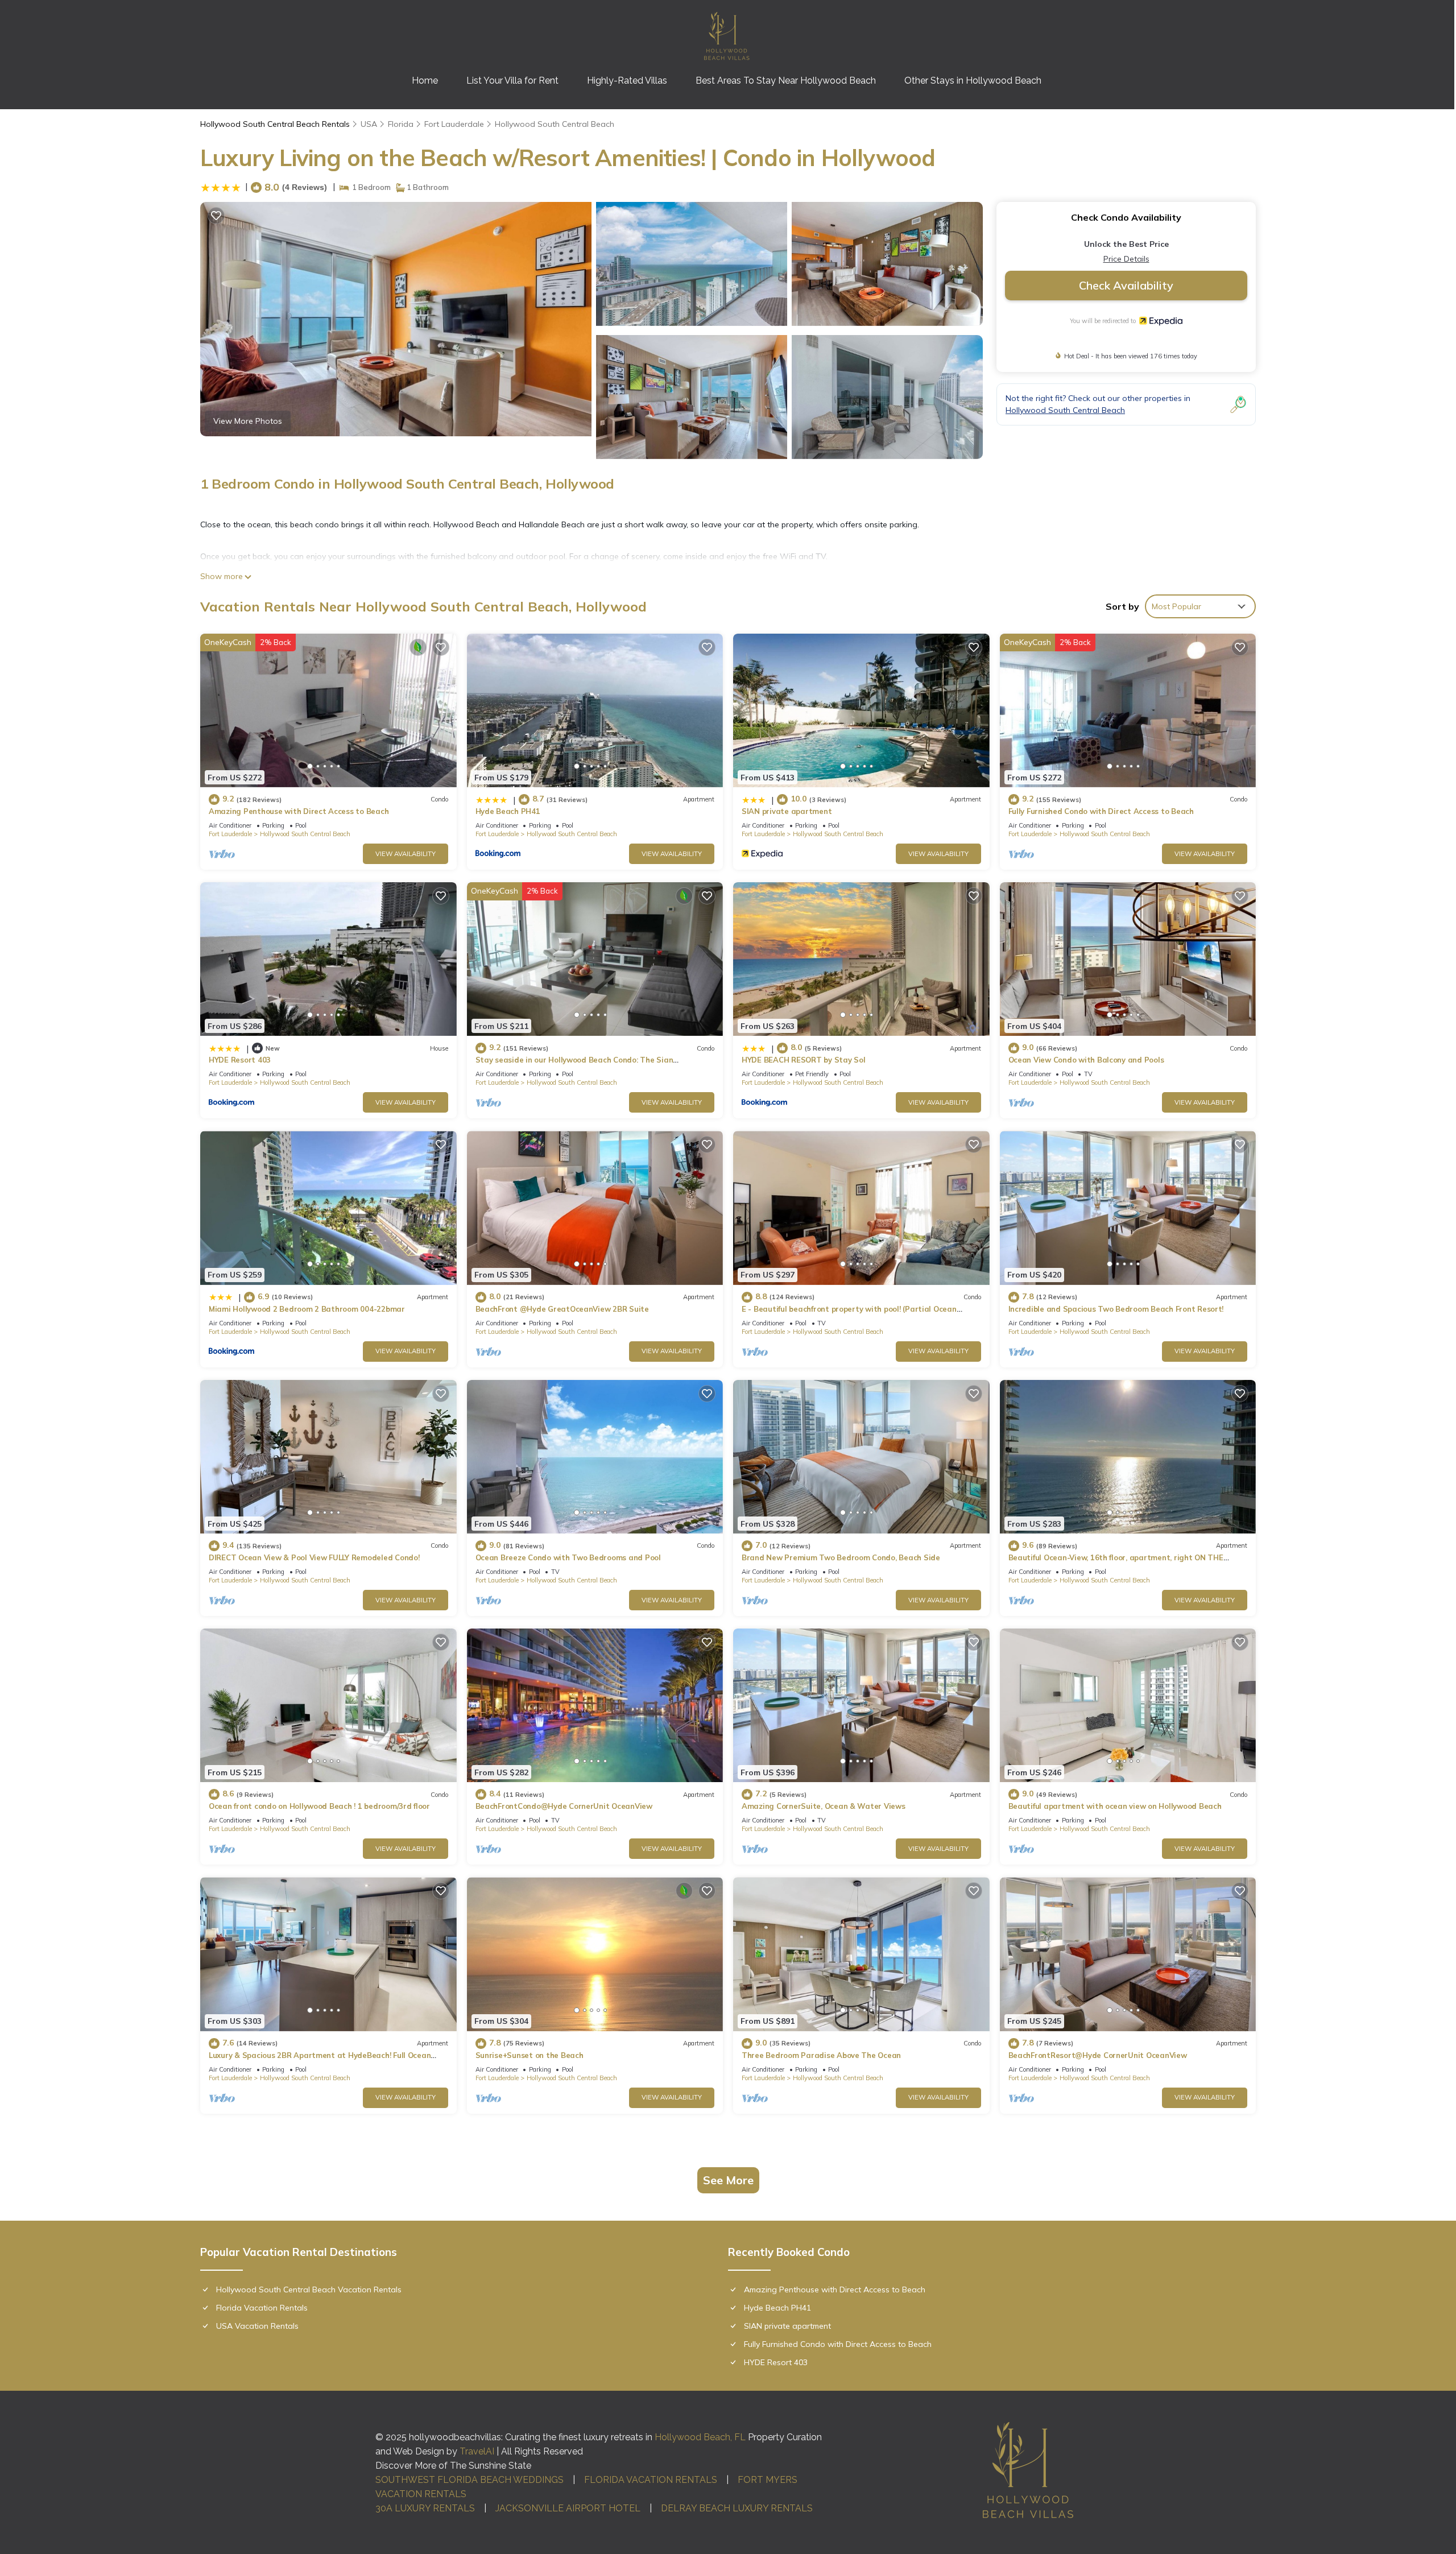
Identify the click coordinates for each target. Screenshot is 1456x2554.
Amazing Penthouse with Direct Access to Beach (299, 811)
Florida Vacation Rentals (262, 2308)
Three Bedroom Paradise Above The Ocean (821, 2055)
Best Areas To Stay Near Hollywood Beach (786, 80)
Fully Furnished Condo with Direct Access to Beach (1101, 811)
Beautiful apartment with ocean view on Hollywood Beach (1115, 1806)
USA (369, 124)
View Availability (406, 854)
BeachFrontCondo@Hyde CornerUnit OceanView (564, 1806)
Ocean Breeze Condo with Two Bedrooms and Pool (568, 1557)
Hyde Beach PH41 (508, 811)
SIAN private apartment (787, 811)
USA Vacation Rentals (257, 2326)
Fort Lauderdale (454, 124)
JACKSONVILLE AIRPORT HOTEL (568, 2508)
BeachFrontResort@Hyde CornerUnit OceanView (1098, 2055)
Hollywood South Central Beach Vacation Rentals (309, 2289)
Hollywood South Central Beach (555, 124)
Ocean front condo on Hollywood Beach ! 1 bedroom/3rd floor (319, 1806)
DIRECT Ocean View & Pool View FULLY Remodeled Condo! (314, 1557)
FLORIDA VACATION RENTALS (651, 2480)
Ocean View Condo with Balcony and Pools (1086, 1060)
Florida (401, 124)
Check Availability (1126, 285)
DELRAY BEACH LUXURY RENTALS (737, 2508)
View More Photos (248, 421)
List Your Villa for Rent (512, 80)
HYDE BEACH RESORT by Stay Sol (803, 1060)
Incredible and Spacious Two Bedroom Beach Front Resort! (1116, 1309)
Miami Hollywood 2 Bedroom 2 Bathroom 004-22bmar (307, 1309)
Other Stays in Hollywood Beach (973, 80)
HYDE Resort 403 (240, 1060)
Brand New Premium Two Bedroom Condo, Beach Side (841, 1557)
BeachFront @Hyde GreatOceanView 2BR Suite (562, 1309)
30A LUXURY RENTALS (425, 2508)
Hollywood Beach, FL (700, 2437)
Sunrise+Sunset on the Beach (530, 2055)
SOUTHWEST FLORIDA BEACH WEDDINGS (470, 2480)
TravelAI (477, 2451)
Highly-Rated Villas (627, 80)
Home (425, 80)
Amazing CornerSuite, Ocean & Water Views (824, 1806)
